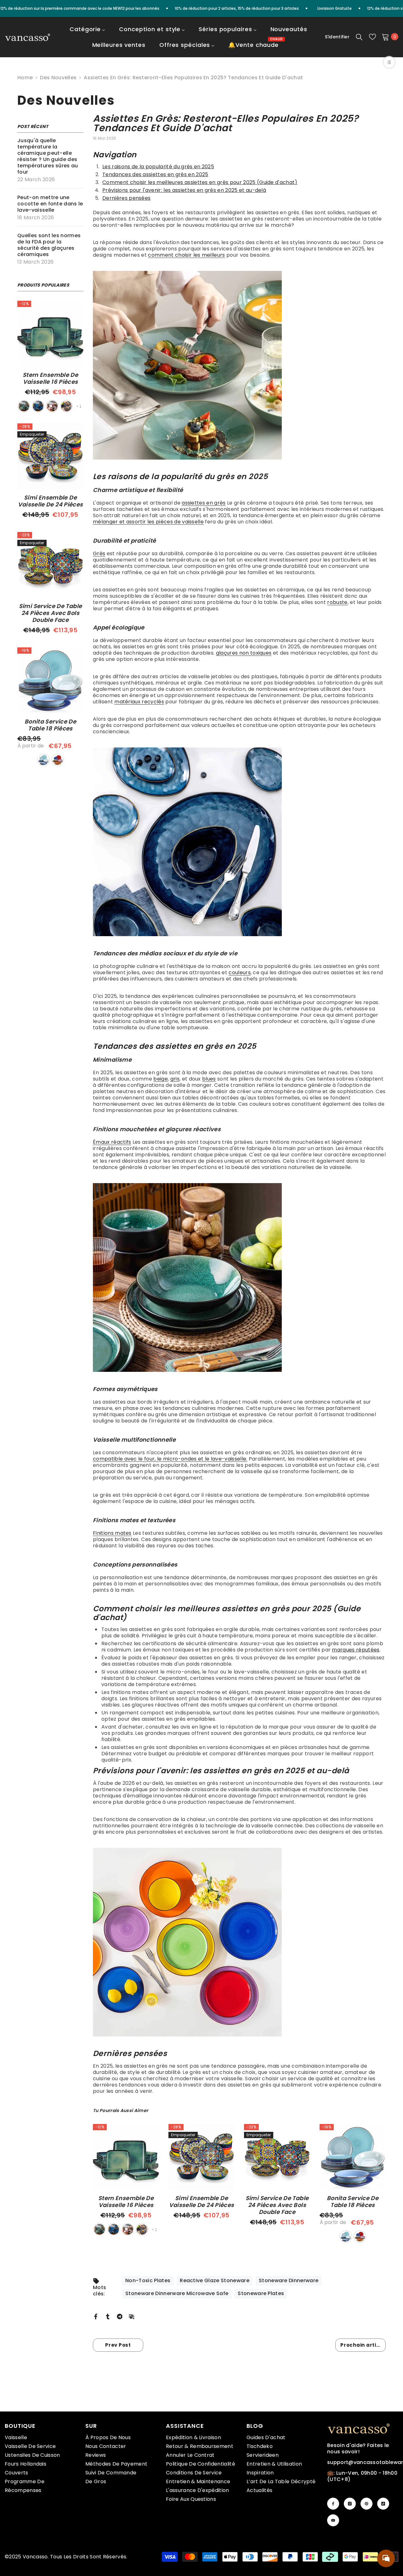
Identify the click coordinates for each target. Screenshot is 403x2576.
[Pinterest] (366, 2504)
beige (161, 1079)
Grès (99, 553)
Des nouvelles (58, 78)
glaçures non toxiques (244, 653)
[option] (126, 2181)
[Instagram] (350, 2504)
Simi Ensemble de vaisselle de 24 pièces (51, 501)
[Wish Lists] (372, 37)
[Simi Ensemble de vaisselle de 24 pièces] (50, 456)
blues (209, 1079)
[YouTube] (333, 2520)
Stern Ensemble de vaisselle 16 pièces (50, 378)
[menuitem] (87, 33)
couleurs (240, 972)
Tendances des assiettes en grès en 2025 (155, 174)
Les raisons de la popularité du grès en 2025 (158, 167)
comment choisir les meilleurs (186, 255)
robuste (337, 602)
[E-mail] (132, 2316)
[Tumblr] (108, 2316)
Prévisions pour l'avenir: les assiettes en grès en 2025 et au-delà (184, 190)
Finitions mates (112, 1533)
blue (38, 406)
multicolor (58, 760)
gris (175, 1079)
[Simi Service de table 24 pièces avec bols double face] (50, 565)
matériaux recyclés (139, 702)
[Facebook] (96, 2316)
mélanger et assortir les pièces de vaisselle (148, 522)
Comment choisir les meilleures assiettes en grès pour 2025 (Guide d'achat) (200, 182)
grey (66, 406)
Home (25, 78)
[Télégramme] (120, 2316)
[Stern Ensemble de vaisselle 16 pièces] (50, 334)
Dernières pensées (126, 198)
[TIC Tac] (383, 2504)
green (24, 406)
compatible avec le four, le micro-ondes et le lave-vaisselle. (170, 1459)
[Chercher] (359, 37)
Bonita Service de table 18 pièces (50, 725)
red (52, 406)
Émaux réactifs (112, 1142)
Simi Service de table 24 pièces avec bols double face (51, 613)
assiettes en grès (204, 503)
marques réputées (356, 1650)
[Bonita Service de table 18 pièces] (50, 680)
